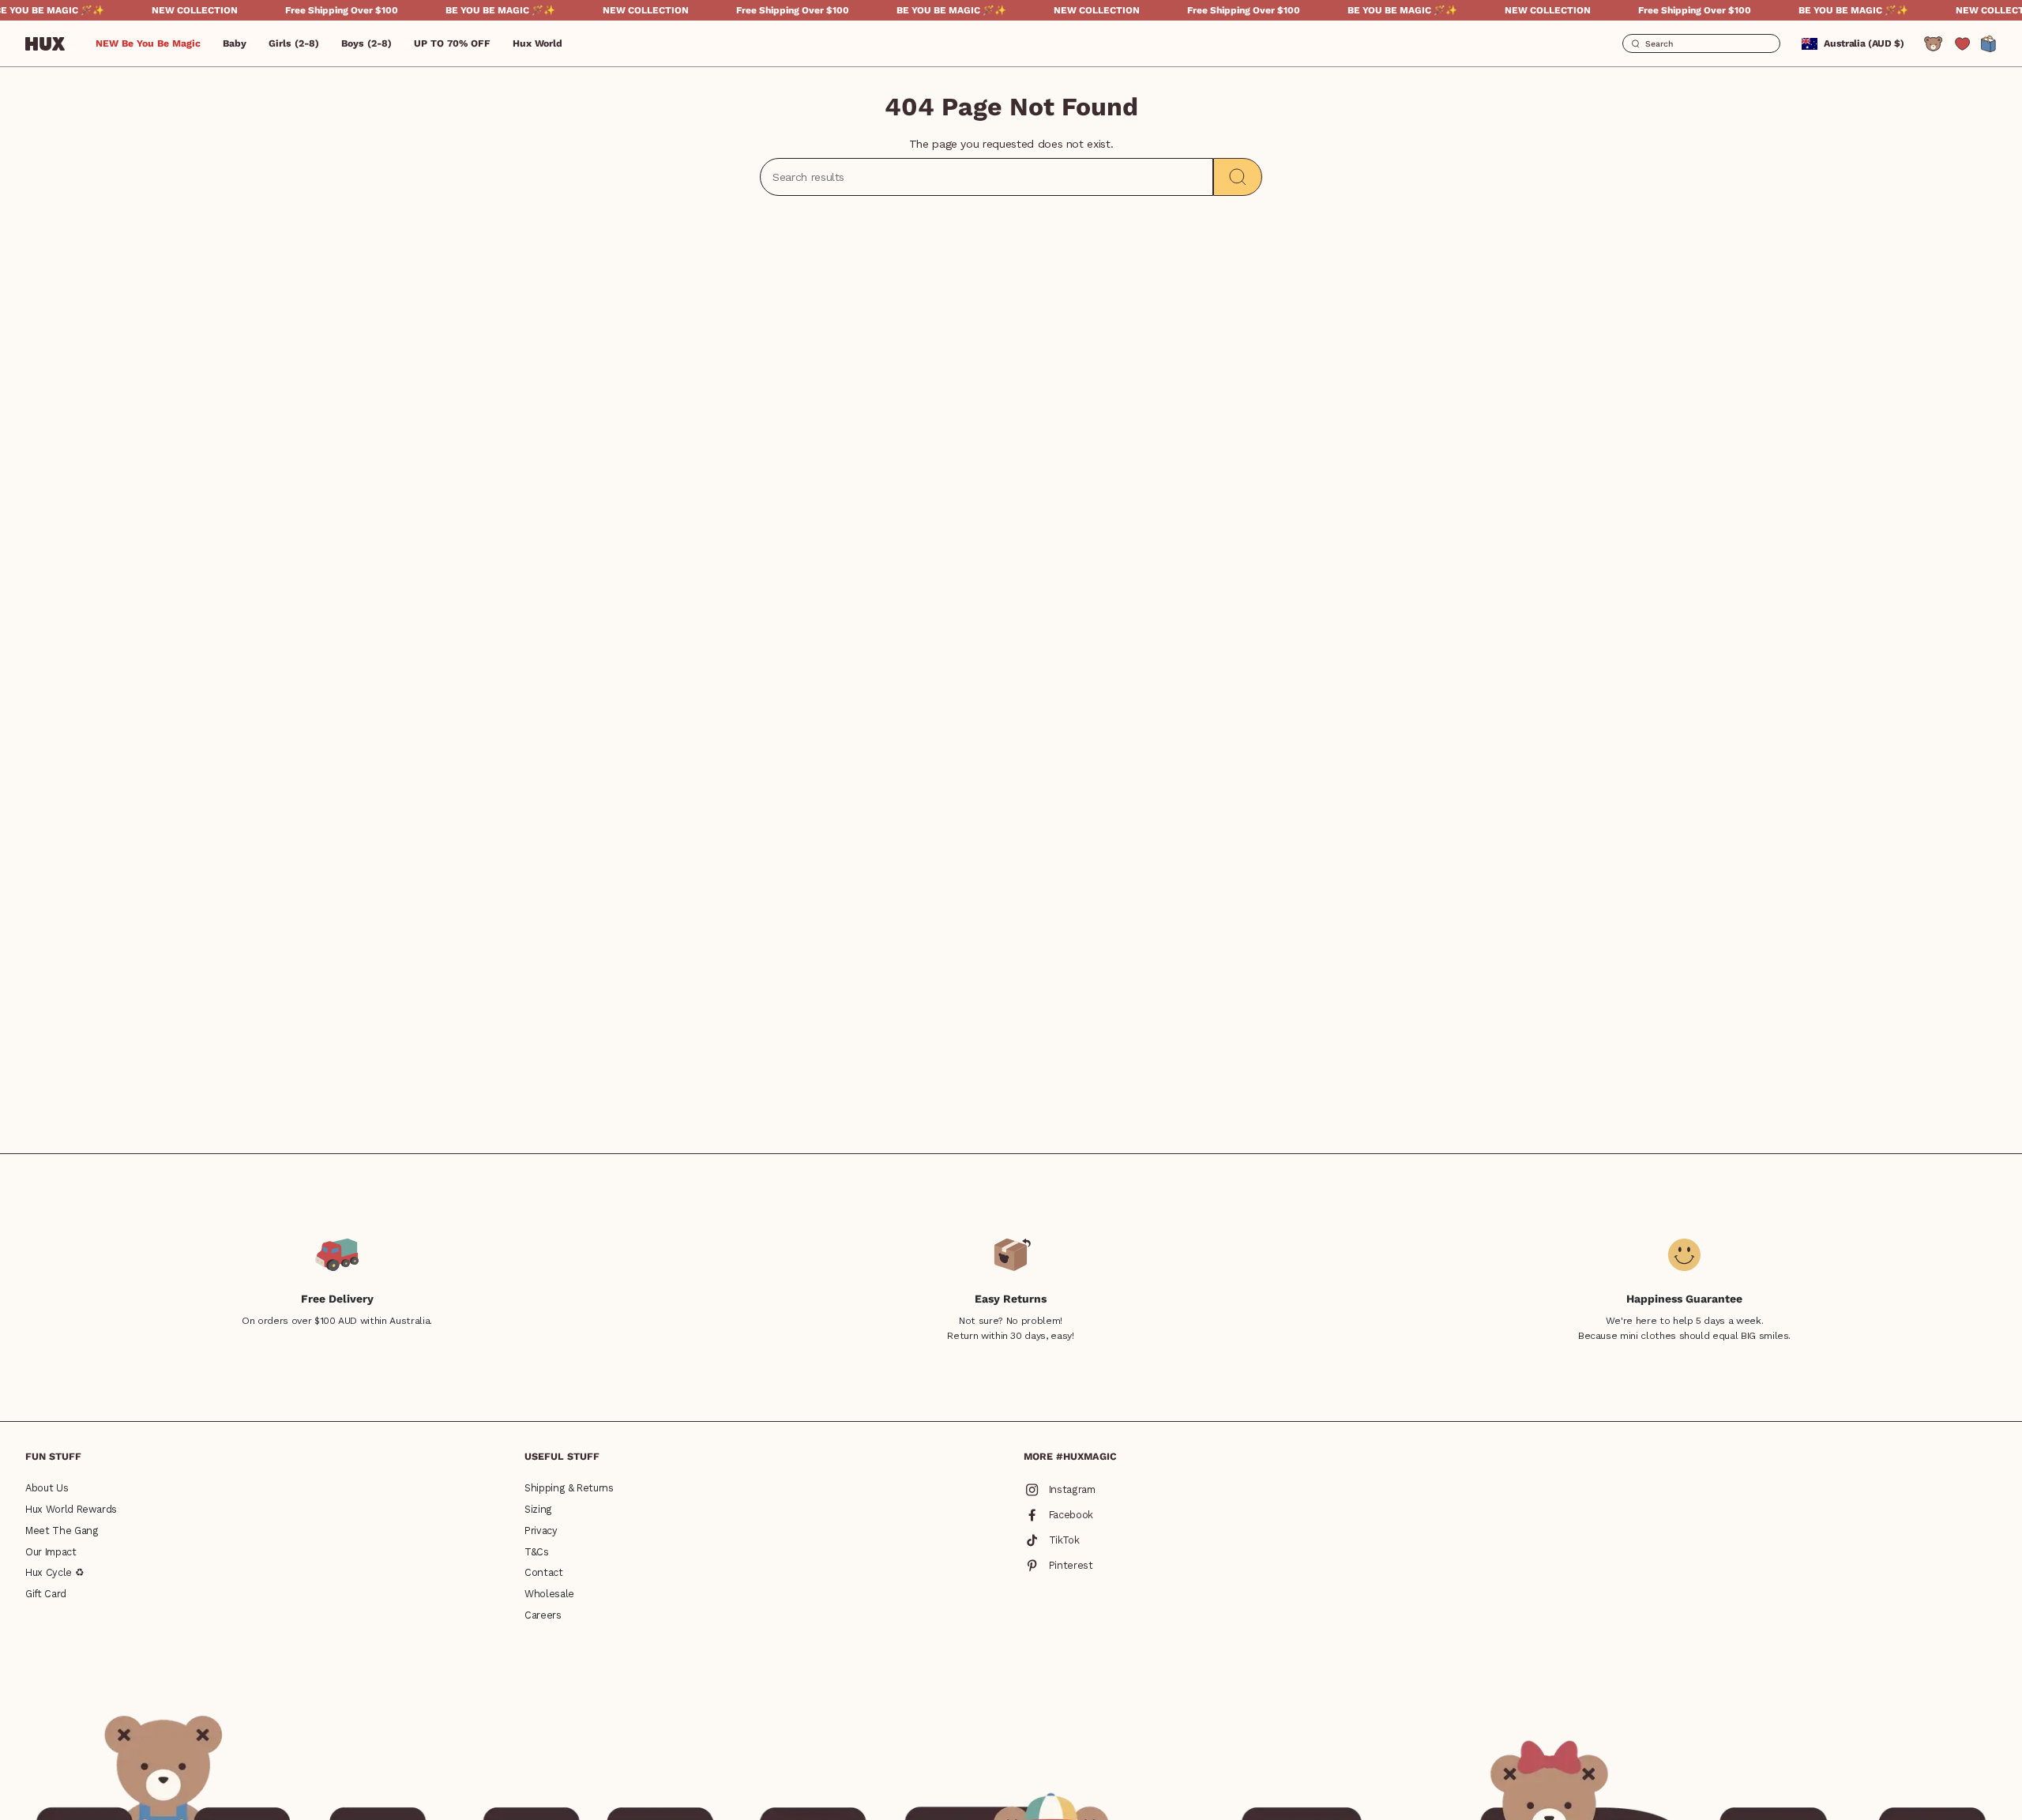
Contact (544, 1572)
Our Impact (51, 1552)
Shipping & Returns (569, 1488)
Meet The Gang (62, 1530)
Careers (543, 1615)
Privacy (541, 1530)
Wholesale (549, 1594)
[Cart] (1989, 44)
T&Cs (537, 1552)
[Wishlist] (1962, 44)
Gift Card (46, 1594)
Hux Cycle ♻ (54, 1572)
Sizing (538, 1509)
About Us (47, 1488)
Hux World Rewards (71, 1509)
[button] (235, 43)
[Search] (1238, 177)
